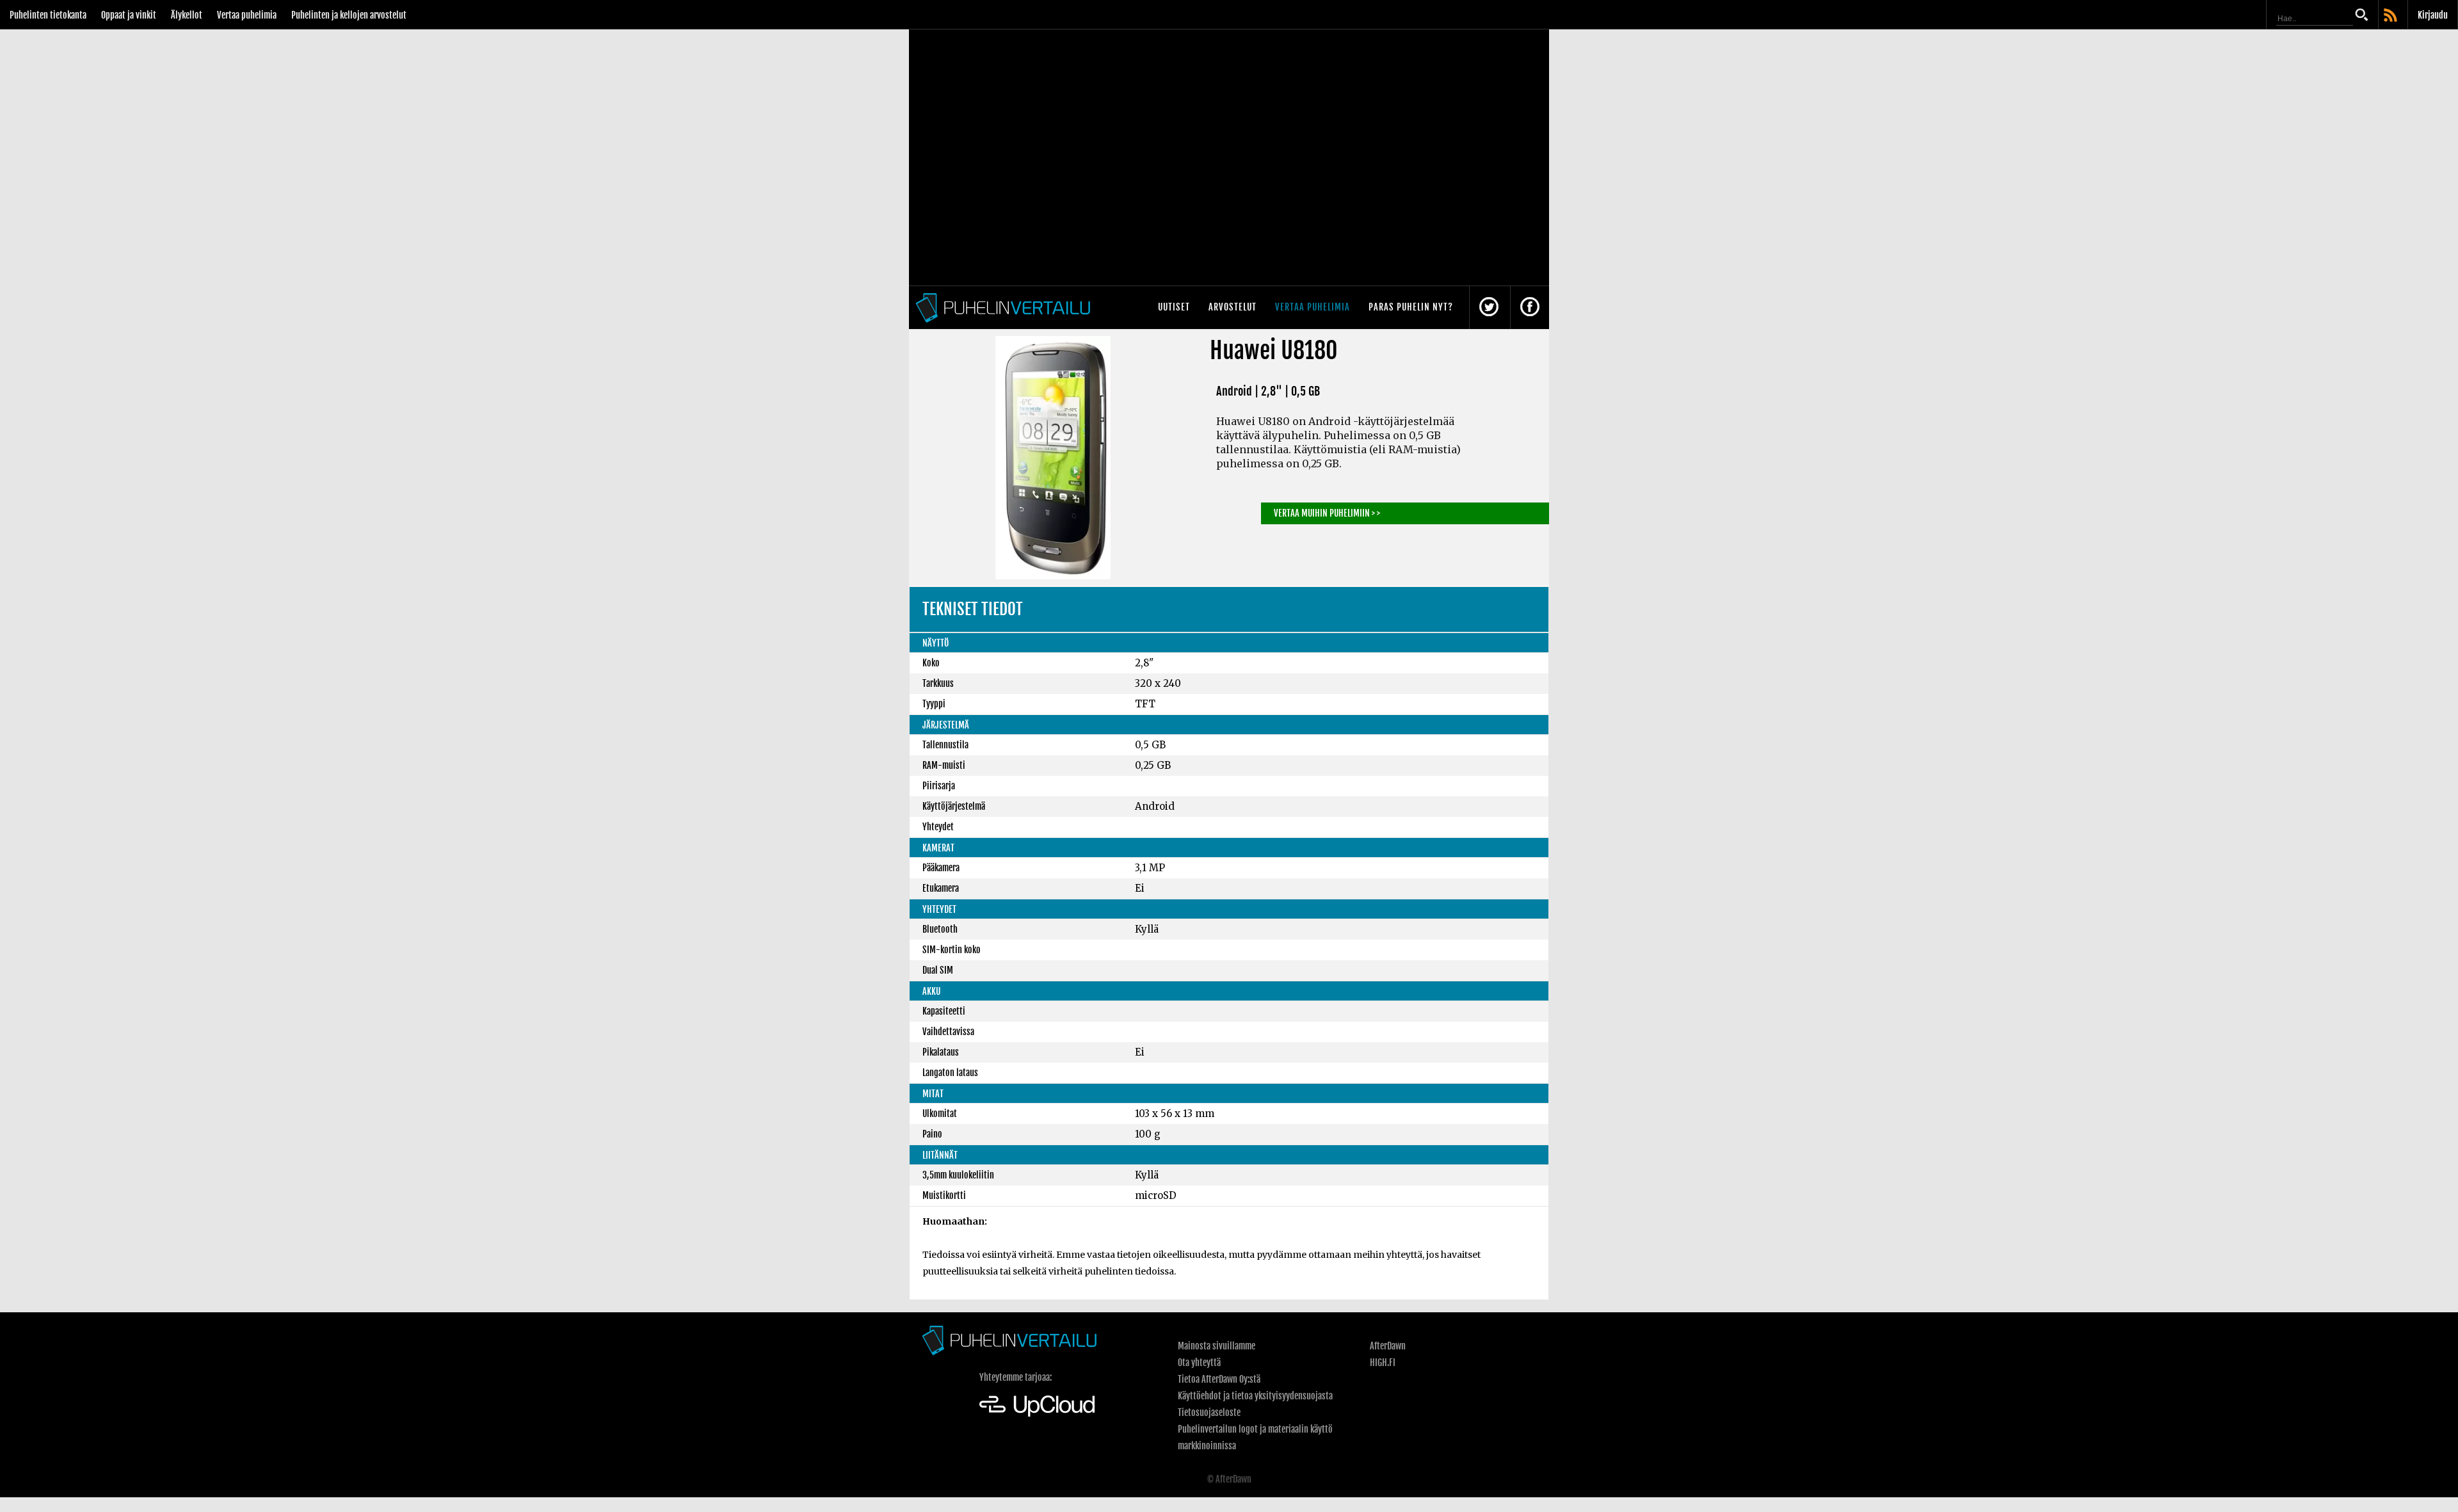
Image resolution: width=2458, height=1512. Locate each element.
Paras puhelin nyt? (1411, 307)
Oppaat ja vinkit (129, 15)
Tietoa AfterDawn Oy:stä (1219, 1379)
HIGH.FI (1383, 1363)
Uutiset (1174, 307)
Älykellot (187, 15)
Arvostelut (1233, 307)
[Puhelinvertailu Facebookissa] (1530, 308)
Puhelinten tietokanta (48, 15)
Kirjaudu (2433, 15)
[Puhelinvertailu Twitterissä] (1489, 308)
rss (2391, 16)
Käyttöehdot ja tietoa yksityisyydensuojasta (1255, 1396)
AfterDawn (1388, 1346)
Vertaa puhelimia (247, 15)
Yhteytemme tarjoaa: (1016, 1377)
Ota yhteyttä (1199, 1363)
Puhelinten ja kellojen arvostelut (349, 15)
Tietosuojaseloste (1209, 1412)
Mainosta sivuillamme (1217, 1346)
